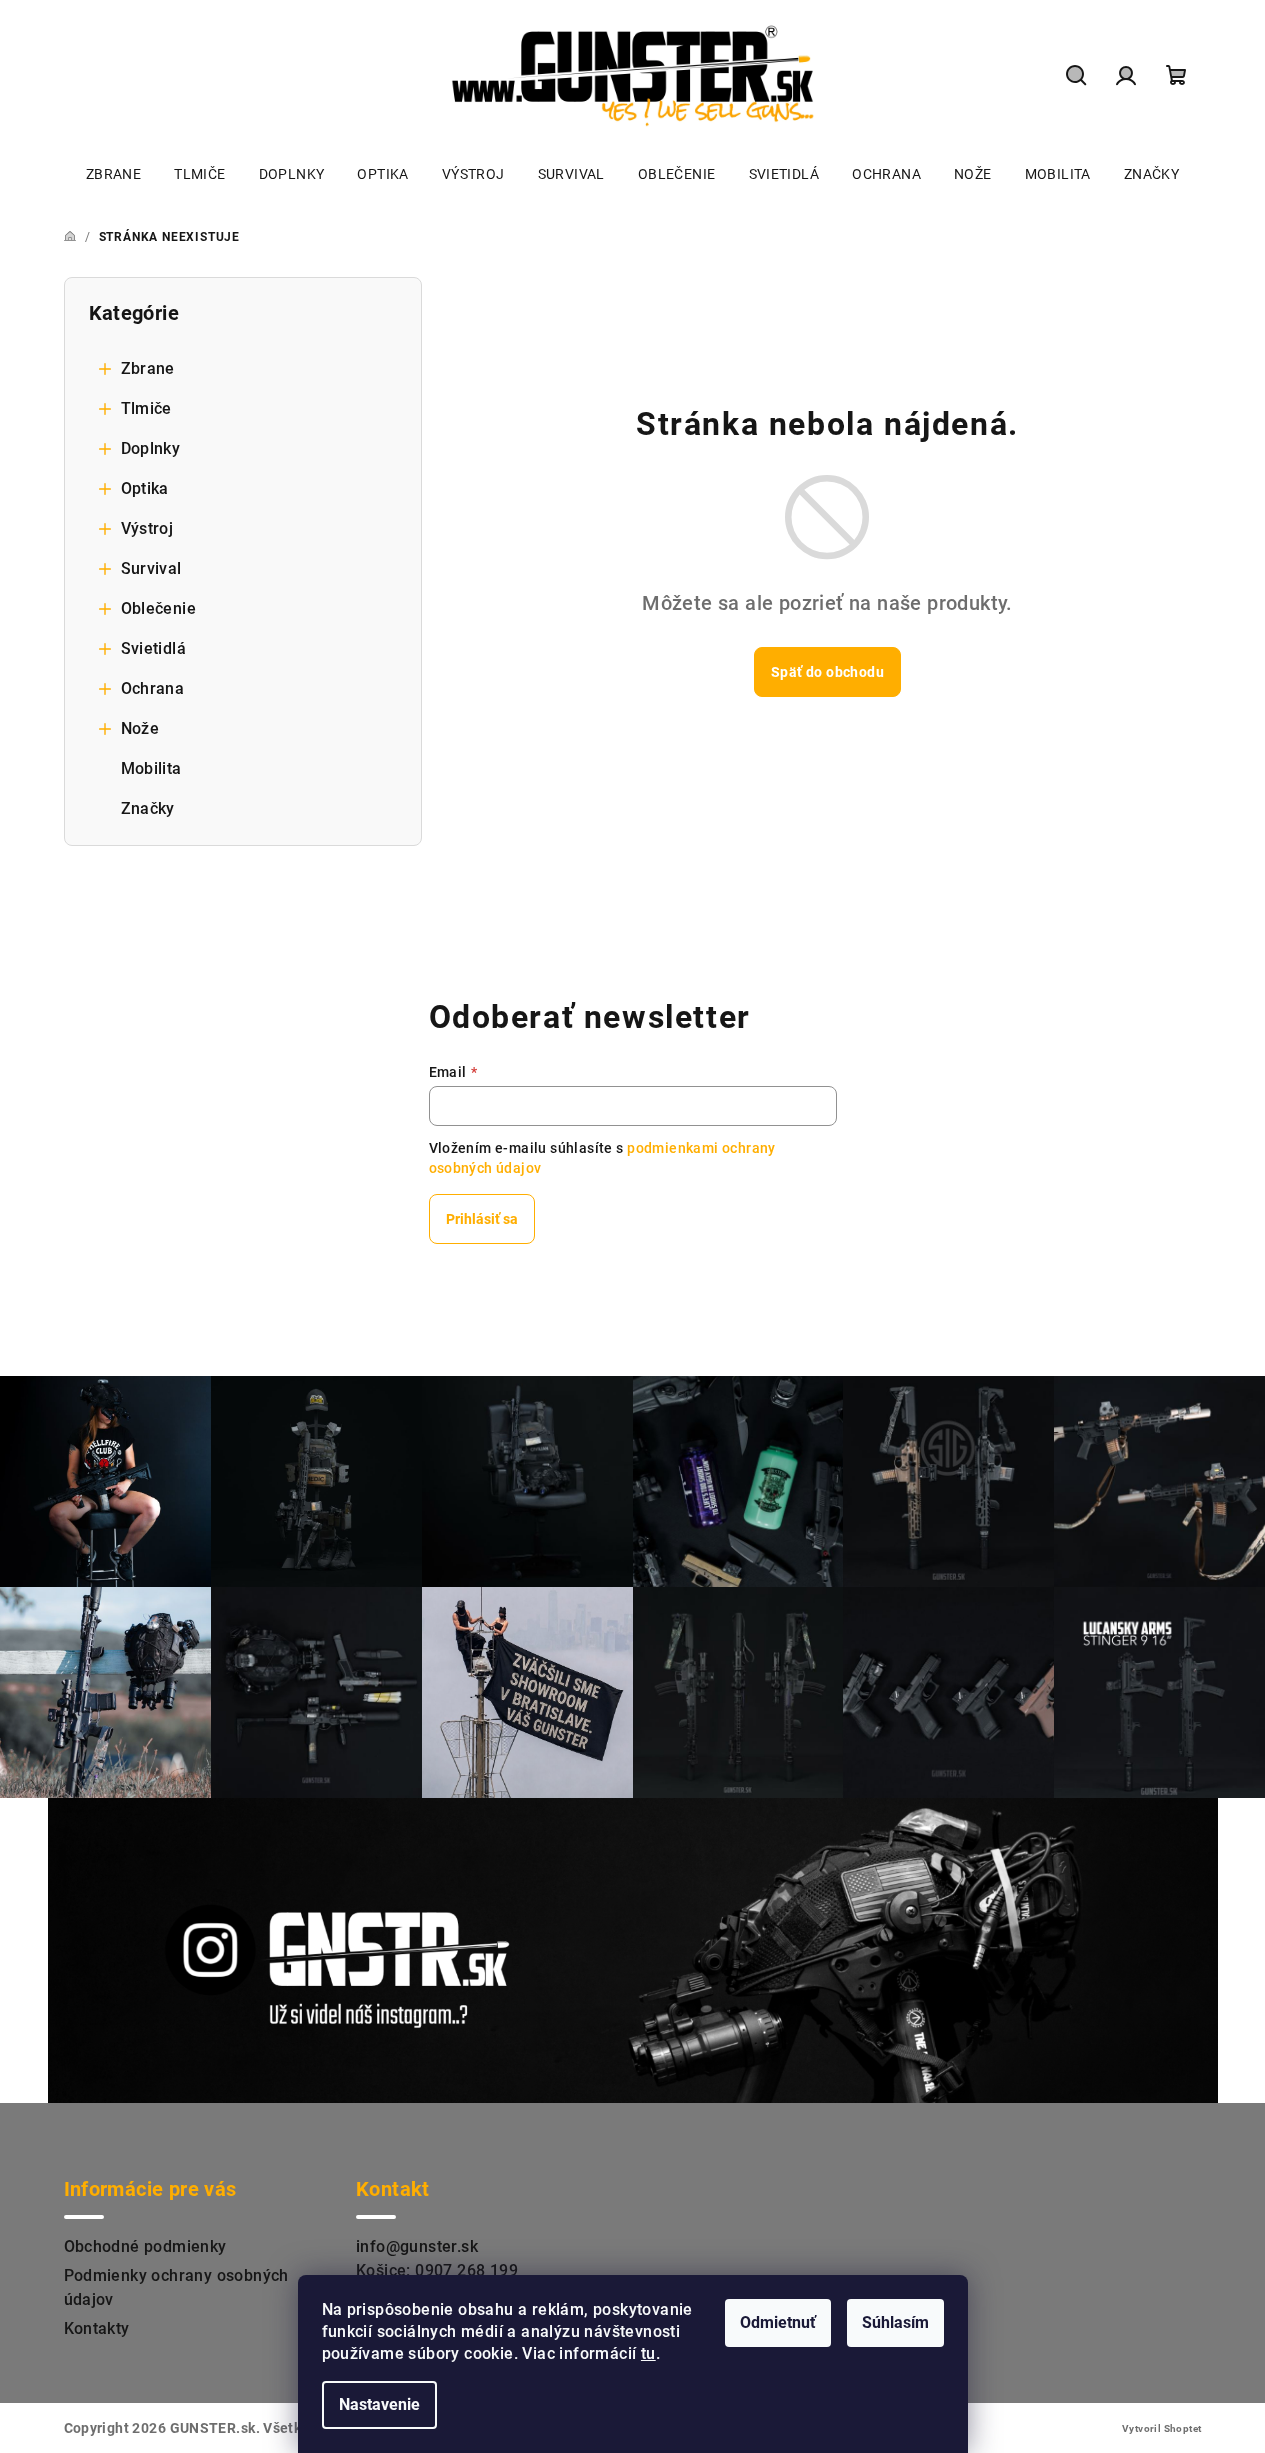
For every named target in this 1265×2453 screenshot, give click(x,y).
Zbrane (148, 368)
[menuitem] (113, 174)
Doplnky (151, 448)
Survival (151, 568)
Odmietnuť (778, 2322)
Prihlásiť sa (482, 1219)
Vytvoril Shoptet (1161, 2428)
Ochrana (153, 688)
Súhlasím (895, 2322)
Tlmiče (146, 408)
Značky (148, 808)
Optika (145, 488)
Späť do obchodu (827, 672)
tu (648, 2353)
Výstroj (147, 528)
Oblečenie (159, 608)
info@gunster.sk (417, 2246)
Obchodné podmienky (145, 2246)
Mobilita (151, 768)
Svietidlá (154, 648)
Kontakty (97, 2328)
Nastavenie (379, 2404)
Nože (140, 728)
